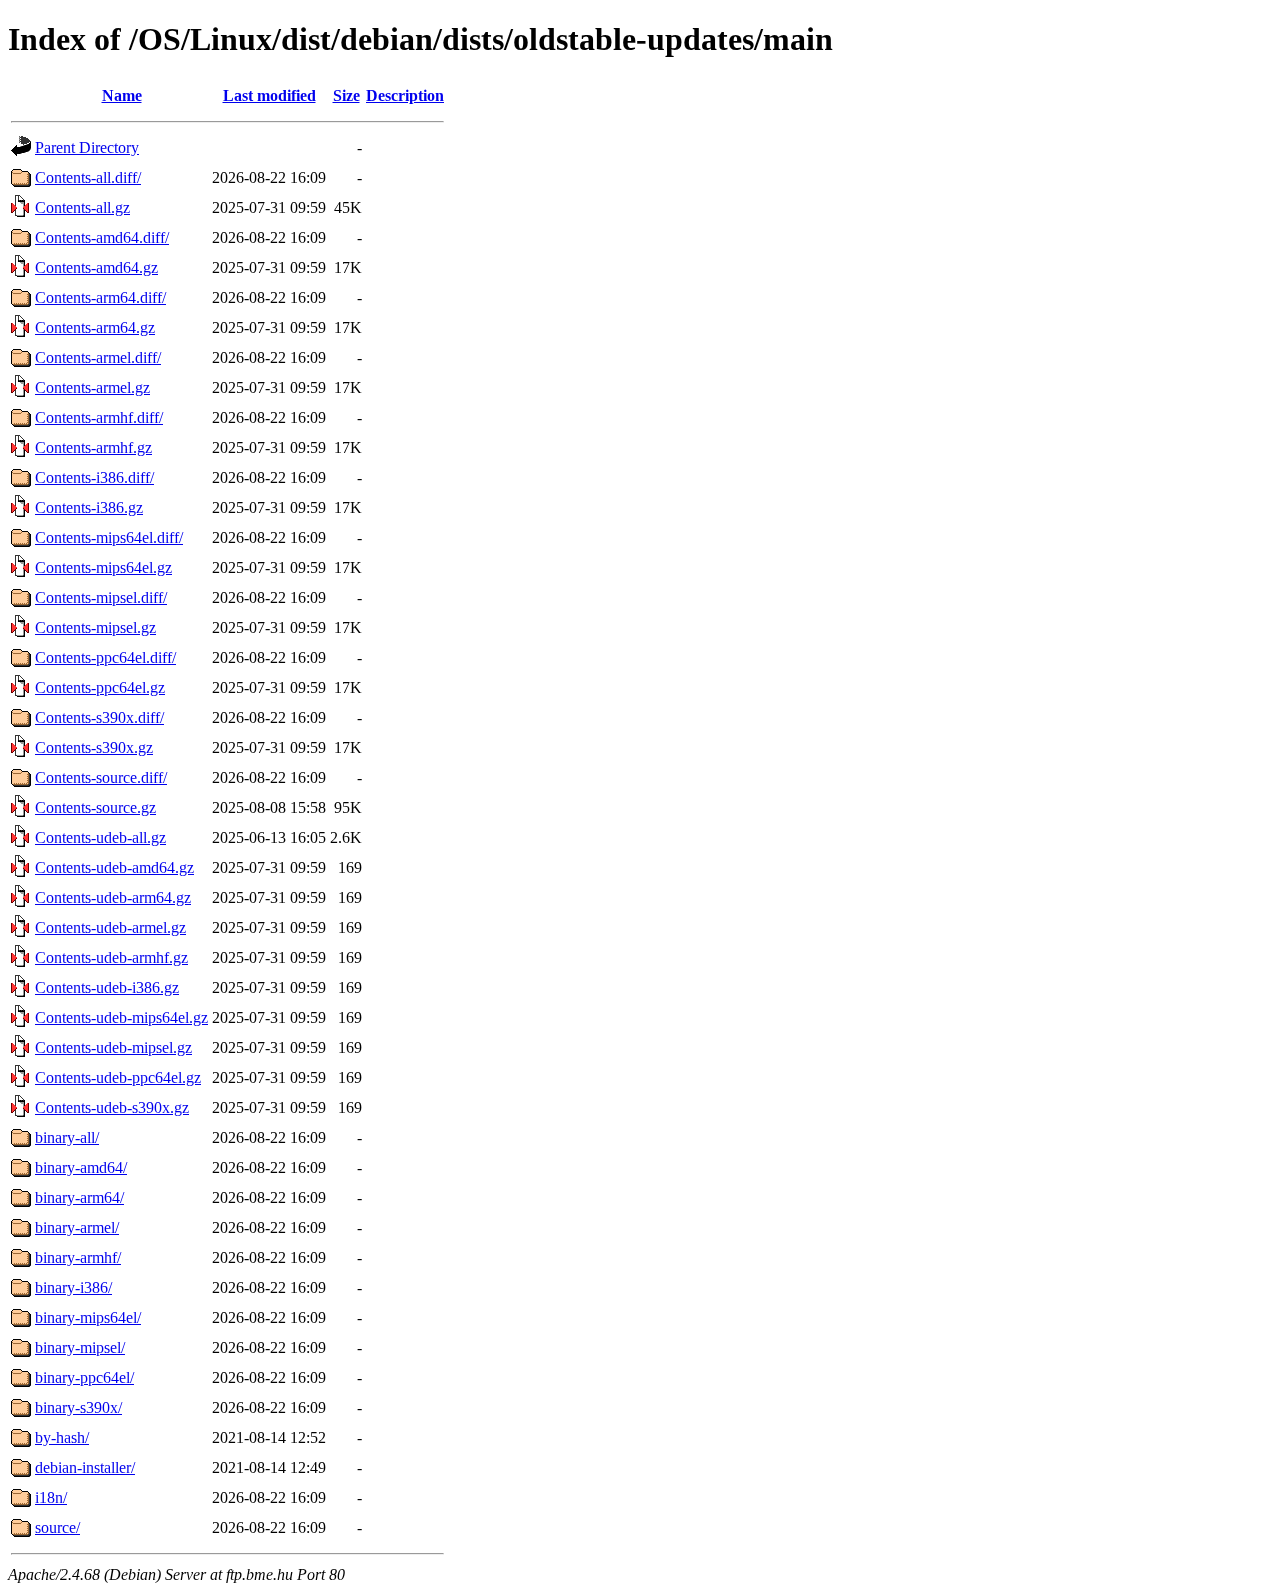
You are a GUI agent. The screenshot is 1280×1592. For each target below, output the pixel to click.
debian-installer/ (85, 1467)
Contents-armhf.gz (93, 447)
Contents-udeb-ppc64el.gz (118, 1077)
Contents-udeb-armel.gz (110, 927)
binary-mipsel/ (80, 1347)
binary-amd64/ (81, 1167)
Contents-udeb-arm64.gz (113, 897)
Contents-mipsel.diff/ (101, 597)
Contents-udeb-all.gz (100, 837)
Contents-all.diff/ (88, 177)
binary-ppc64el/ (84, 1377)
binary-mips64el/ (88, 1317)
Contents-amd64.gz (96, 267)
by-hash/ (62, 1437)
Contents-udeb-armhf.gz (111, 957)
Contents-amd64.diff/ (102, 237)
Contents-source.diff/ (101, 777)
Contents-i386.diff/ (94, 477)
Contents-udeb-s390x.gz (112, 1107)
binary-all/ (67, 1137)
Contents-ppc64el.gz (100, 687)
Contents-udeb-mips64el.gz (121, 1017)
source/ (57, 1527)
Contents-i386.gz (89, 507)
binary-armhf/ (78, 1257)
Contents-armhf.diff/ (99, 417)
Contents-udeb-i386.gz (107, 987)
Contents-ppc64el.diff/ (105, 657)
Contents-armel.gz (92, 387)
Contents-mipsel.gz (95, 627)
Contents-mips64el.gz (103, 567)
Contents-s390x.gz (94, 747)
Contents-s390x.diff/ (99, 717)
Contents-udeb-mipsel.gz (113, 1047)
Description (405, 95)
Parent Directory (87, 147)
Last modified (269, 95)
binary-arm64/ (79, 1197)
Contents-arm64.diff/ (100, 297)
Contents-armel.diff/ (98, 357)
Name (122, 95)
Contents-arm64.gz (95, 327)
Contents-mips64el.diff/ (109, 537)
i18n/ (51, 1497)
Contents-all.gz (82, 207)
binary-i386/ (73, 1287)
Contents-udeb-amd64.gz (114, 867)
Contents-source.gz (95, 807)
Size (346, 95)
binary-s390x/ (78, 1407)
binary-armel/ (77, 1227)
